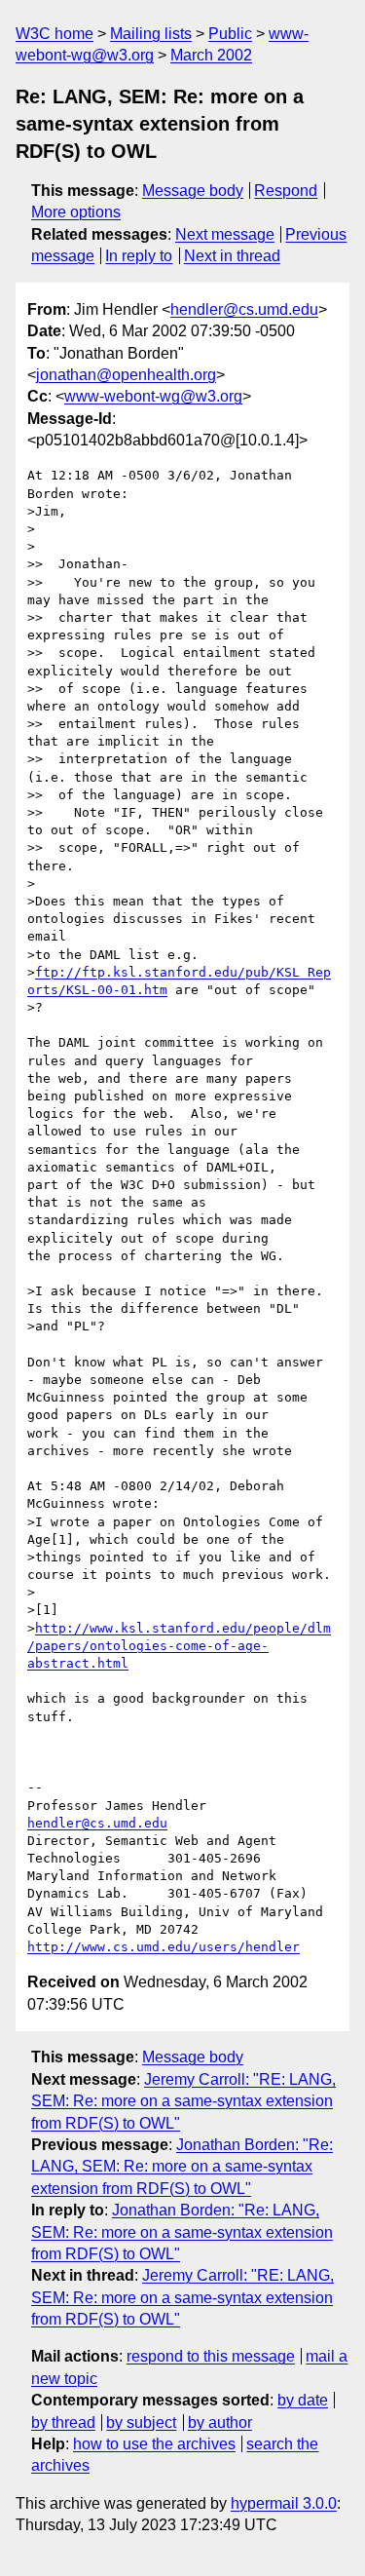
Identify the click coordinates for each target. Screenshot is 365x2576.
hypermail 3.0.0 (284, 2503)
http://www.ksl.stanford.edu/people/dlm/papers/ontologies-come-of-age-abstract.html (179, 1646)
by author (220, 2422)
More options (76, 212)
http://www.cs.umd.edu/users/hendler (164, 1947)
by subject (141, 2422)
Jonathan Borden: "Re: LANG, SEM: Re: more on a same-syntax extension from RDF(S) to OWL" (182, 2167)
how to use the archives (154, 2444)
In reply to (139, 256)
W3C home (55, 34)
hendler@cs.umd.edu (244, 309)
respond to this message (211, 2356)
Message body (193, 191)
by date (303, 2400)
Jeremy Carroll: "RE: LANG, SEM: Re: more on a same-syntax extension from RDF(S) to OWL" (183, 2101)
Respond (286, 191)
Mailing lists (151, 34)
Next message (225, 234)
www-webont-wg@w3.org (153, 396)
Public (230, 34)
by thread (63, 2422)
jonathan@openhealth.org (126, 375)
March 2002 (211, 55)
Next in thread (232, 256)
